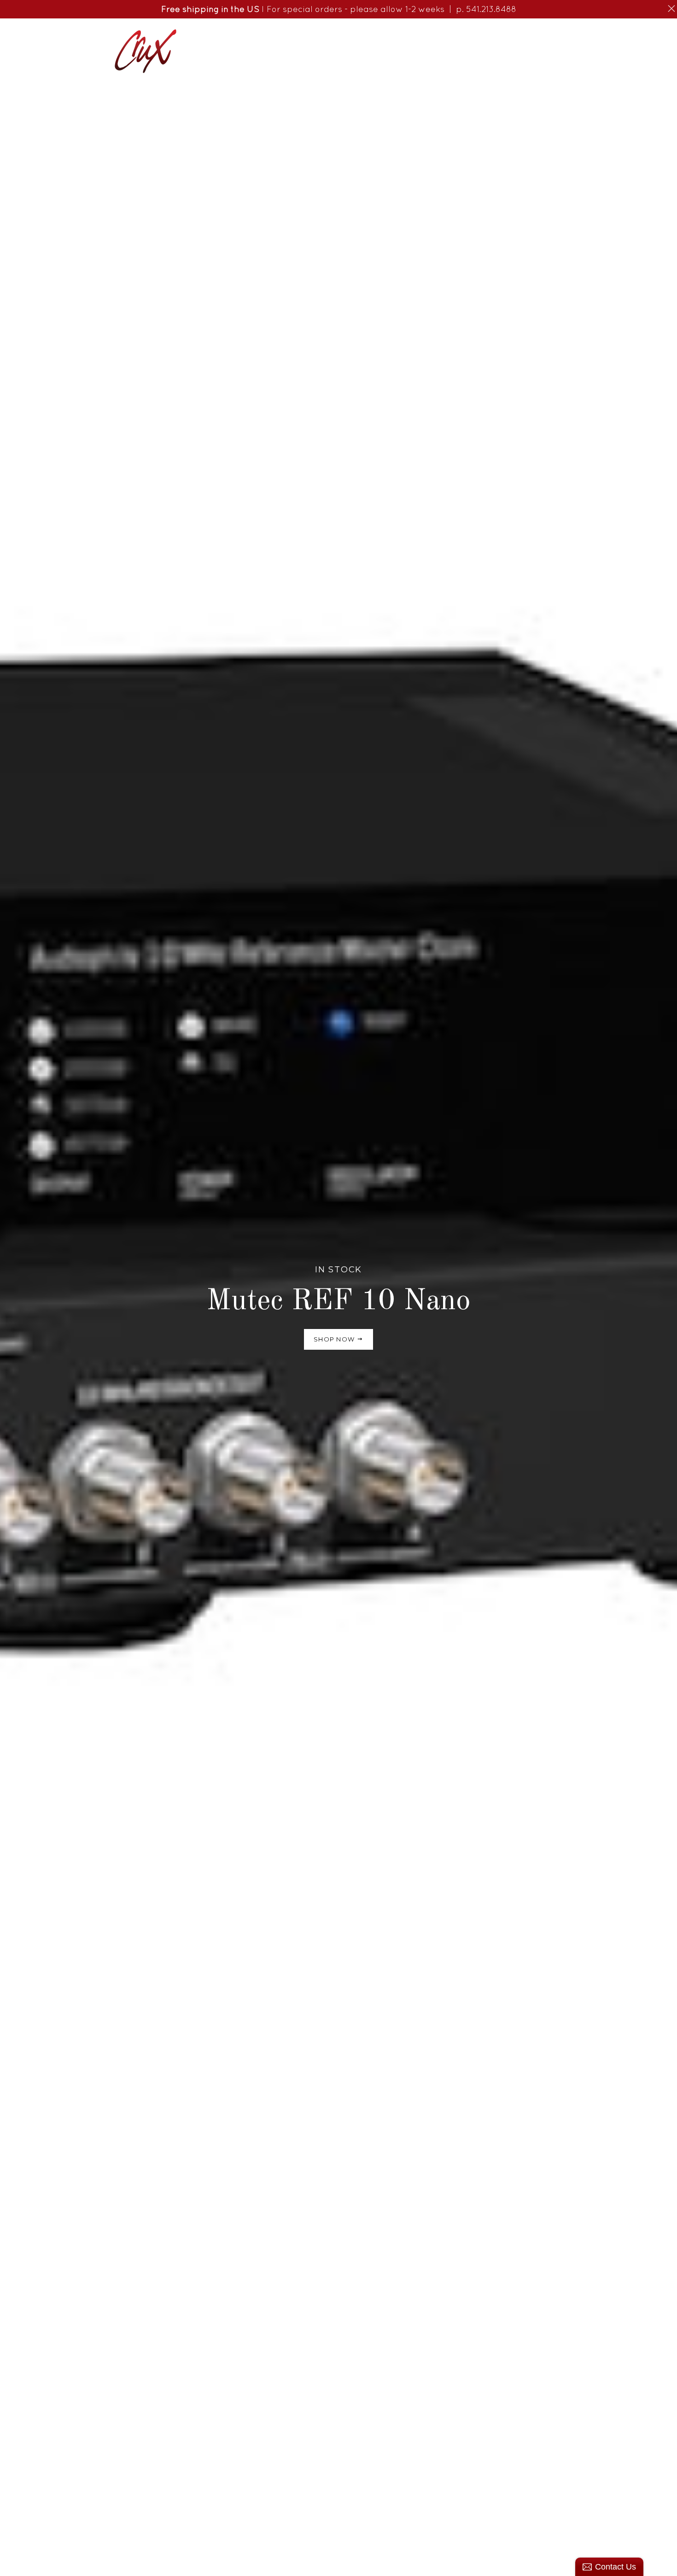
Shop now (335, 1339)
